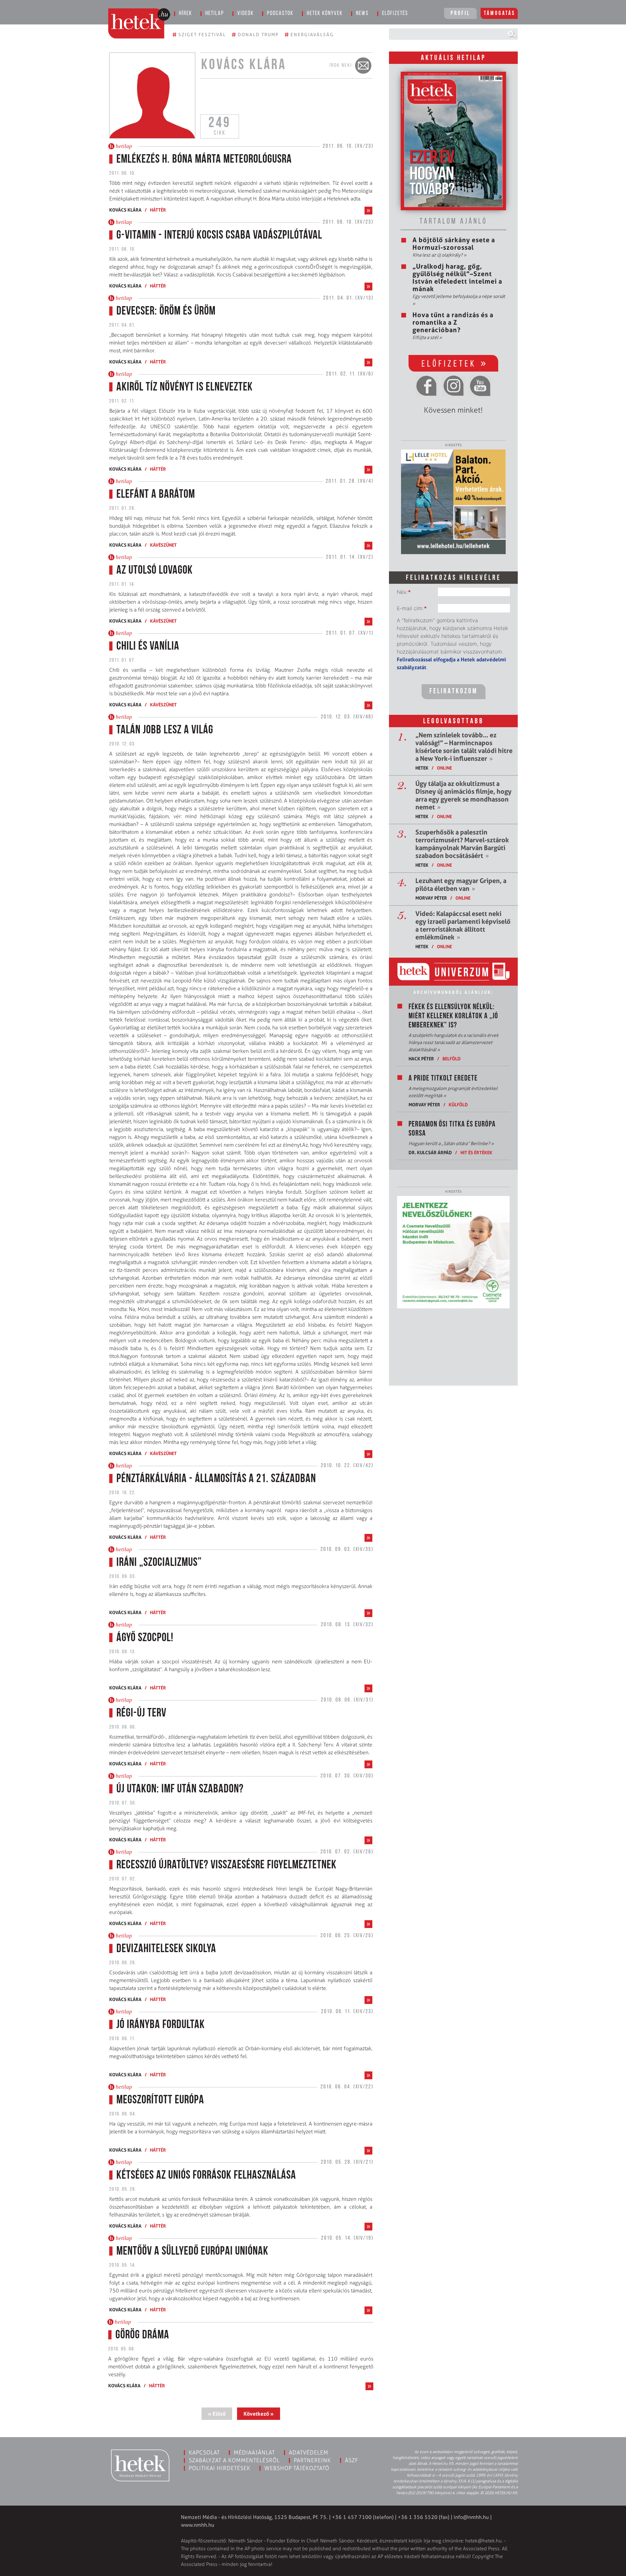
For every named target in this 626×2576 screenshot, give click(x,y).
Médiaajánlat (254, 2452)
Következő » (259, 2414)
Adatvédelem (309, 2452)
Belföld (452, 1059)
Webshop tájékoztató (297, 2468)
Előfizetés (395, 14)
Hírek (186, 14)
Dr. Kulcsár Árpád (430, 1152)
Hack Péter (421, 1059)
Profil (460, 14)
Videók (246, 14)
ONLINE (444, 768)
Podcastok (280, 14)
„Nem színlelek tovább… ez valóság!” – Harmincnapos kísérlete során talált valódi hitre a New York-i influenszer (464, 747)
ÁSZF (352, 2460)
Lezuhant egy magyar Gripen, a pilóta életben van (461, 885)
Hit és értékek (476, 1152)
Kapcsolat (204, 2452)
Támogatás (500, 14)
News (362, 14)
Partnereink (312, 2460)
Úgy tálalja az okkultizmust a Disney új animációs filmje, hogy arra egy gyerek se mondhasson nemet (463, 795)
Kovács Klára (125, 210)
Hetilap (215, 14)
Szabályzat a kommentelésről (234, 2460)
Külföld (458, 1104)
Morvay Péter (431, 898)
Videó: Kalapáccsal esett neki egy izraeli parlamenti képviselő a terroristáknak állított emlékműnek (463, 925)
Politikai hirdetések (220, 2468)
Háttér (158, 210)
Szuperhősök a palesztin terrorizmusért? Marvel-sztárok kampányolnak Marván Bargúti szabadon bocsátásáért (462, 844)
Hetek (422, 768)
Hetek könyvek (325, 14)
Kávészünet (163, 545)
